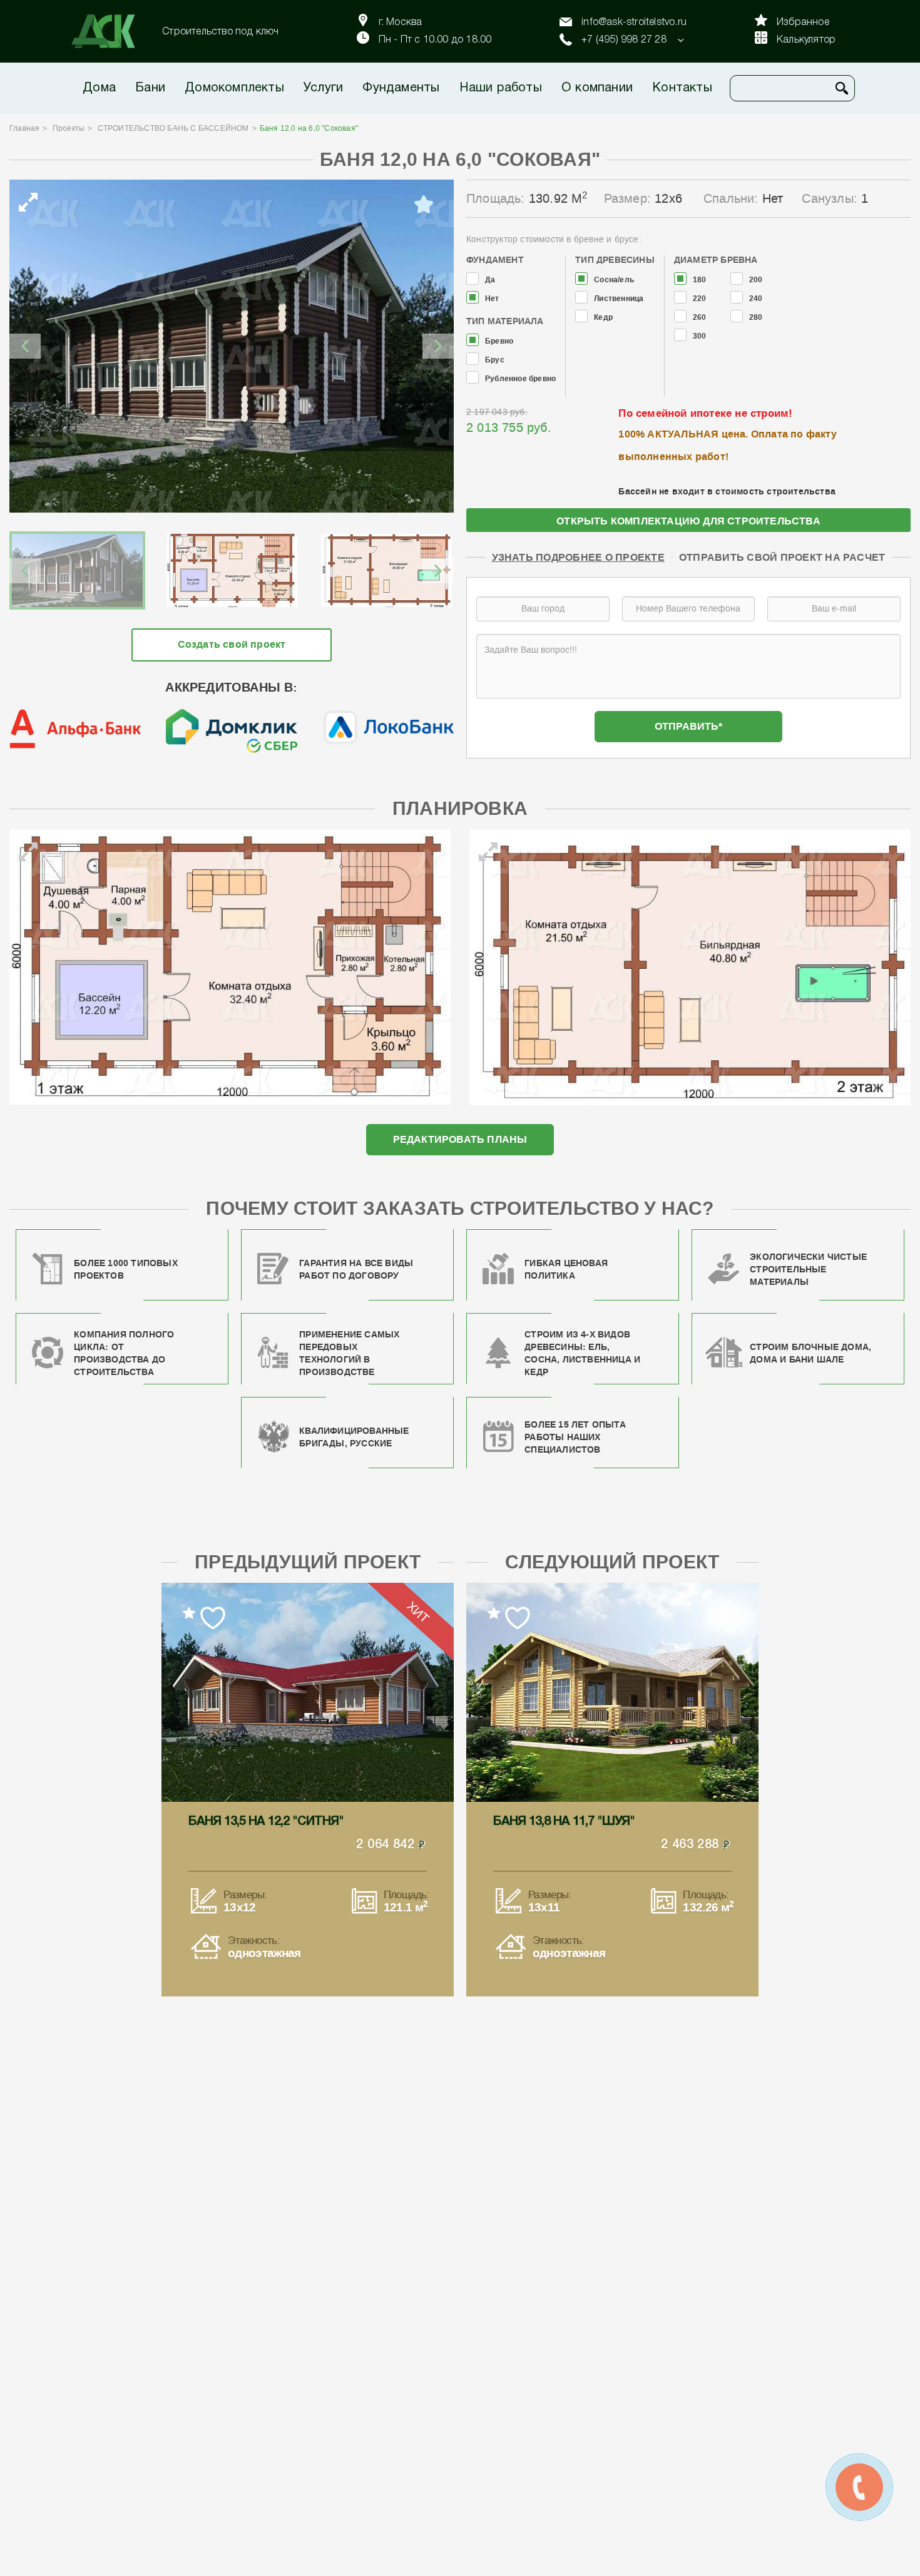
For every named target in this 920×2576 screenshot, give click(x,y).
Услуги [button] (323, 88)
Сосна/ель (614, 280)
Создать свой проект (232, 644)
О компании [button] (597, 88)
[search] (842, 88)
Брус (495, 360)
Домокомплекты (234, 88)
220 (700, 299)
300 (700, 336)
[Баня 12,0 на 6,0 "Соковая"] (232, 346)
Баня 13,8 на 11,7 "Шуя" (564, 1822)
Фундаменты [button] (401, 88)
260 (700, 318)
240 (756, 299)
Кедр (603, 318)
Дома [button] (99, 88)
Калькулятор (806, 40)
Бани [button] (150, 88)
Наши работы (501, 88)
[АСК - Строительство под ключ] (111, 31)
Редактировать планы (460, 1139)
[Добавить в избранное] (424, 205)
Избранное (803, 23)
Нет (492, 299)
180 (700, 280)
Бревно (499, 341)
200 (756, 280)
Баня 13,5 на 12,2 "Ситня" (266, 1822)
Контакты (682, 88)
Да (490, 280)
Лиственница (619, 299)
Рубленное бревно (520, 379)
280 (756, 318)
